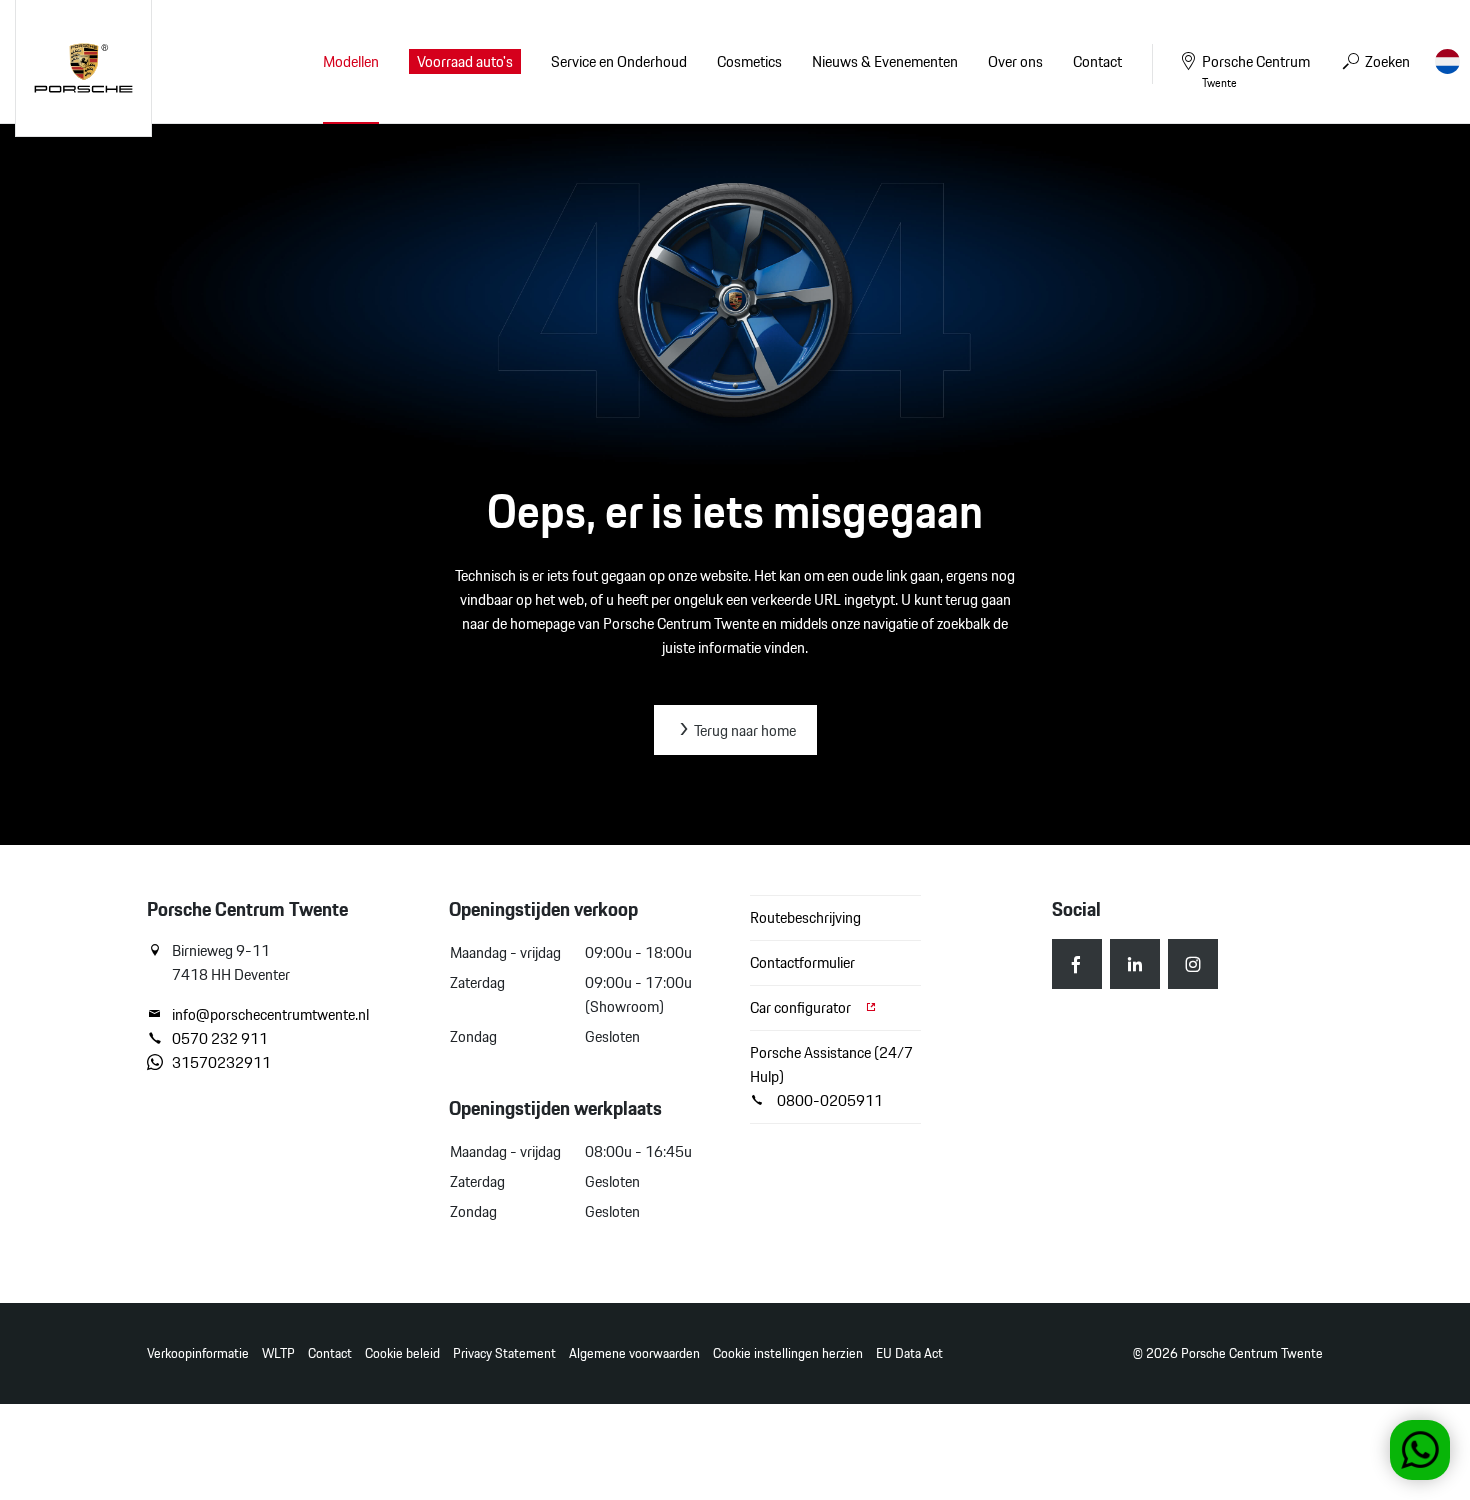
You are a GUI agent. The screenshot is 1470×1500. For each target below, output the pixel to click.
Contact (330, 1353)
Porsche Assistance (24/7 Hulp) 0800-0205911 (831, 1076)
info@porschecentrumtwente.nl (270, 1015)
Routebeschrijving (805, 917)
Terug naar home (743, 730)
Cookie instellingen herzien (788, 1353)
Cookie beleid (402, 1353)
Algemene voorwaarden (634, 1353)
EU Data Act (909, 1353)
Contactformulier (802, 962)
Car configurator (802, 1007)
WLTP (278, 1353)
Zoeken (1386, 61)
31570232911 (221, 1063)
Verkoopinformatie (198, 1353)
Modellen (351, 61)
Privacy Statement (504, 1353)
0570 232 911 (220, 1039)
